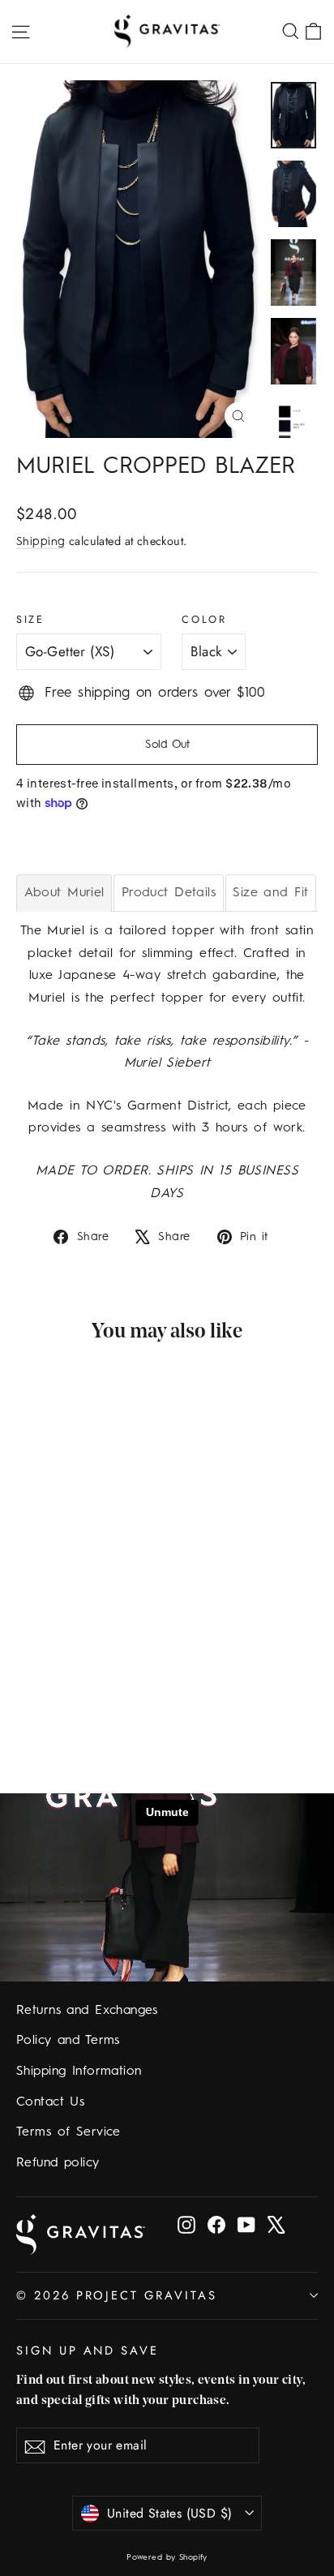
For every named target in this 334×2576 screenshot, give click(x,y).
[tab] (64, 893)
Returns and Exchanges (87, 2011)
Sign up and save (88, 2350)
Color (204, 619)
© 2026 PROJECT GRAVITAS (117, 2295)
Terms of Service (69, 2132)
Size (30, 619)
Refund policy (58, 2163)
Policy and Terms (68, 2041)
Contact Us (50, 2102)
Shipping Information (79, 2072)
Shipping (41, 542)
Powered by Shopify (167, 2557)
